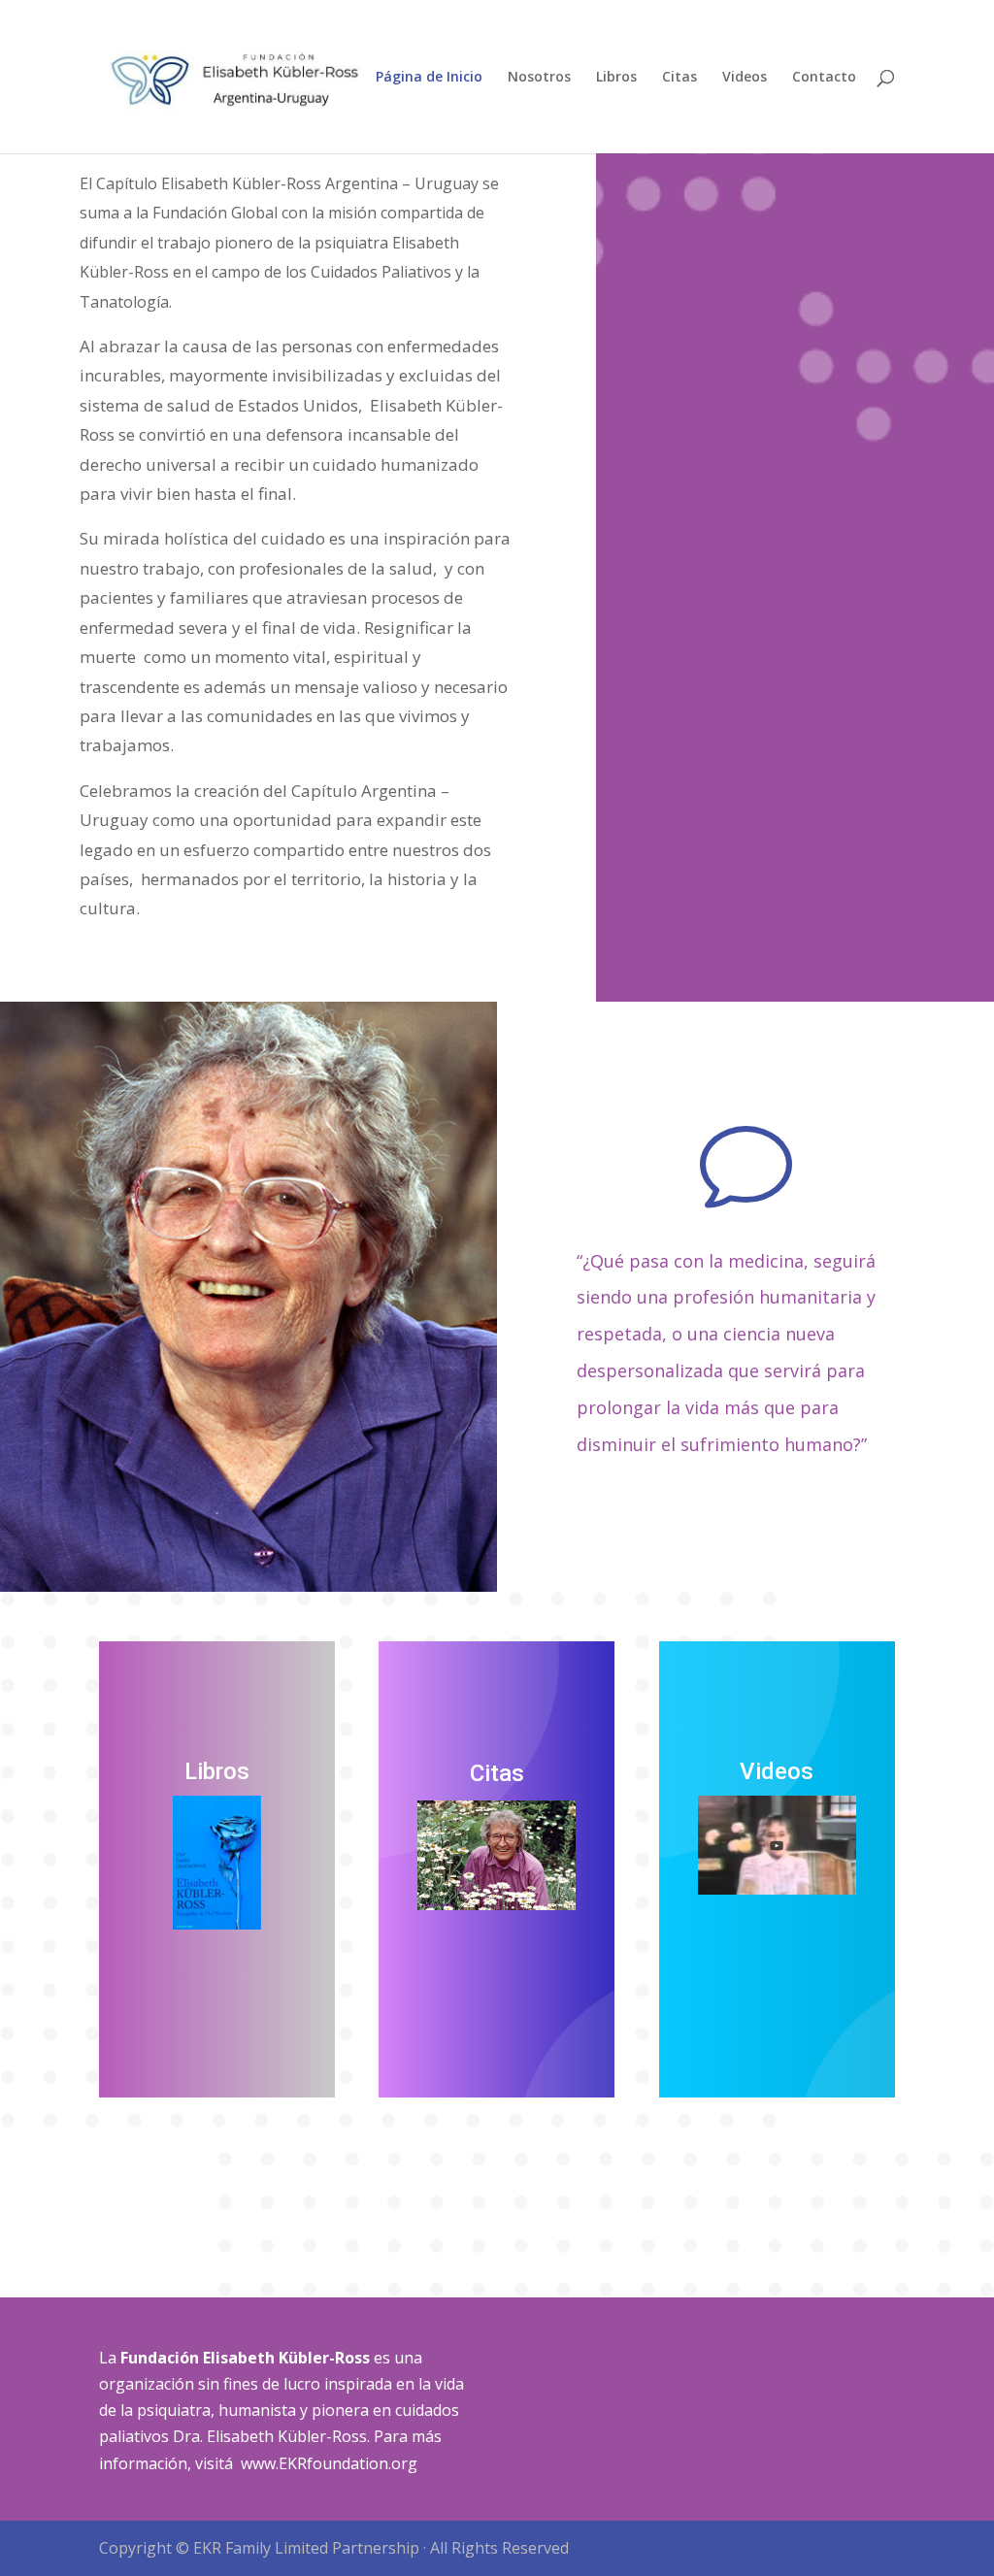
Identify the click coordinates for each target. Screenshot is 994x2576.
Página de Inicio (429, 78)
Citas (679, 78)
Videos (745, 78)
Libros (616, 78)
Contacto (824, 78)
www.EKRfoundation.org (329, 2463)
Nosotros (539, 78)
